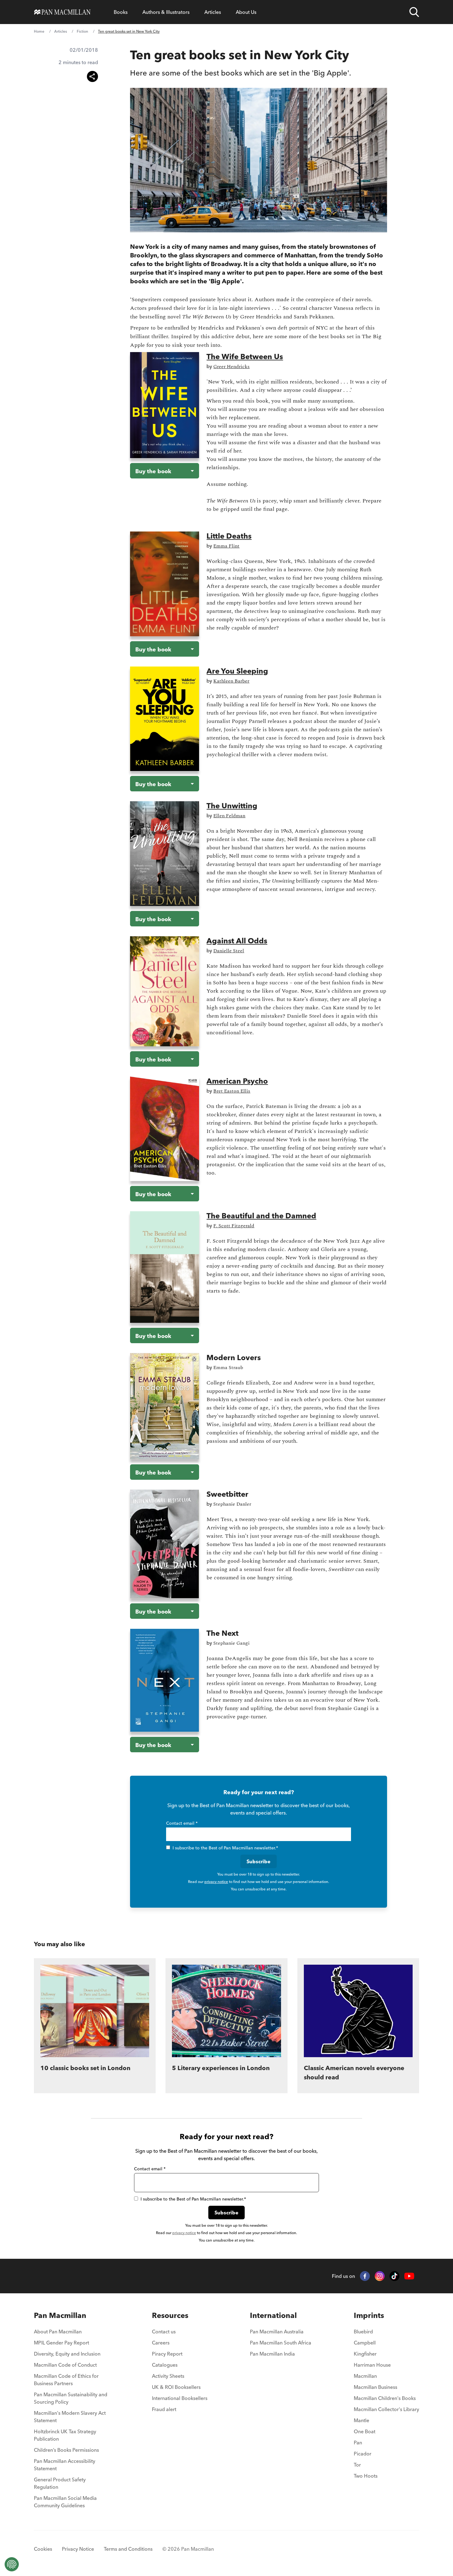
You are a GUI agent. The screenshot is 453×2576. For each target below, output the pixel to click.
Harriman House (372, 2365)
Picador (363, 2454)
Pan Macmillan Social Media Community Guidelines (65, 2502)
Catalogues (165, 2365)
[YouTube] (409, 2276)
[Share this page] (92, 76)
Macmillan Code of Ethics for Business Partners (66, 2380)
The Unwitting (232, 806)
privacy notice (216, 1882)
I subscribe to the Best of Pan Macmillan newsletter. (225, 1848)
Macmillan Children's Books (385, 2398)
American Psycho (237, 1081)
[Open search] (414, 12)
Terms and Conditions (128, 2549)
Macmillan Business (375, 2387)
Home (39, 31)
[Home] (62, 12)
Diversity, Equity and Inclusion (67, 2354)
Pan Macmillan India (272, 2354)
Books (121, 12)
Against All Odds (237, 941)
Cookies (43, 2549)
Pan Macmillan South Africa (281, 2343)
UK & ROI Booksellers (176, 2387)
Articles (213, 12)
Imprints (369, 2315)
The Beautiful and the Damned (261, 1216)
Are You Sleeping (237, 671)
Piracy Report (167, 2354)
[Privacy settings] (12, 2564)
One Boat (365, 2431)
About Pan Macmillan (58, 2332)
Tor (357, 2465)
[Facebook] (365, 2276)
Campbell (365, 2343)
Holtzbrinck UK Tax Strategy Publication (65, 2435)
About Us (246, 12)
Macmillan (365, 2376)
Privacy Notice (78, 2549)
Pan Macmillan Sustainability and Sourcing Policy (71, 2398)
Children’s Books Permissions (66, 2450)
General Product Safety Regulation (60, 2483)
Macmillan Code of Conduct (65, 2365)
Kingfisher (365, 2354)
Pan (358, 2443)
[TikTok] (394, 2276)
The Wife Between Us (245, 357)
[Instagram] (380, 2276)
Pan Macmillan (60, 2315)
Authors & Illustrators (166, 12)
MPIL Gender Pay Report (61, 2343)
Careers (161, 2343)
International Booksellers (180, 2398)
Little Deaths (229, 536)
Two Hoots (366, 2476)
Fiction (82, 31)
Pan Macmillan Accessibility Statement (65, 2465)
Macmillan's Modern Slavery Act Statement (70, 2417)
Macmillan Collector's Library (386, 2409)
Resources (170, 2315)
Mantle (361, 2420)
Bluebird (363, 2332)
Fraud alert (164, 2409)
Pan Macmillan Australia (277, 2332)
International (273, 2315)
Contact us (164, 2332)
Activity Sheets (168, 2376)
